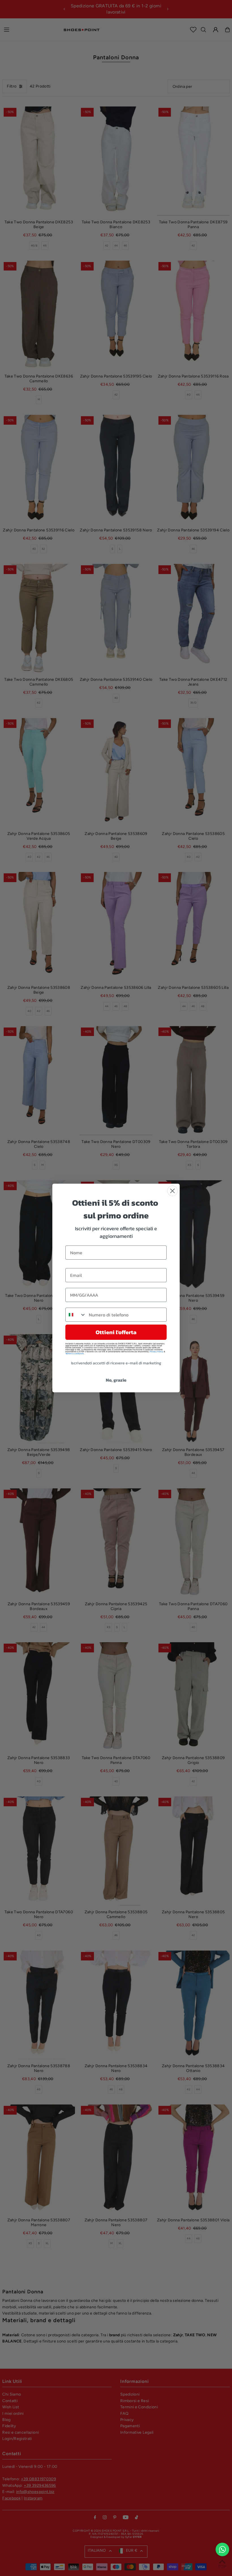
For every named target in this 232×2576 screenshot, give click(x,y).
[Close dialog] (172, 1191)
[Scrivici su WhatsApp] (222, 2549)
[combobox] (76, 1315)
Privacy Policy (156, 1352)
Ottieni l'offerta (116, 1332)
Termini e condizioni (75, 1354)
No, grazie (116, 1380)
